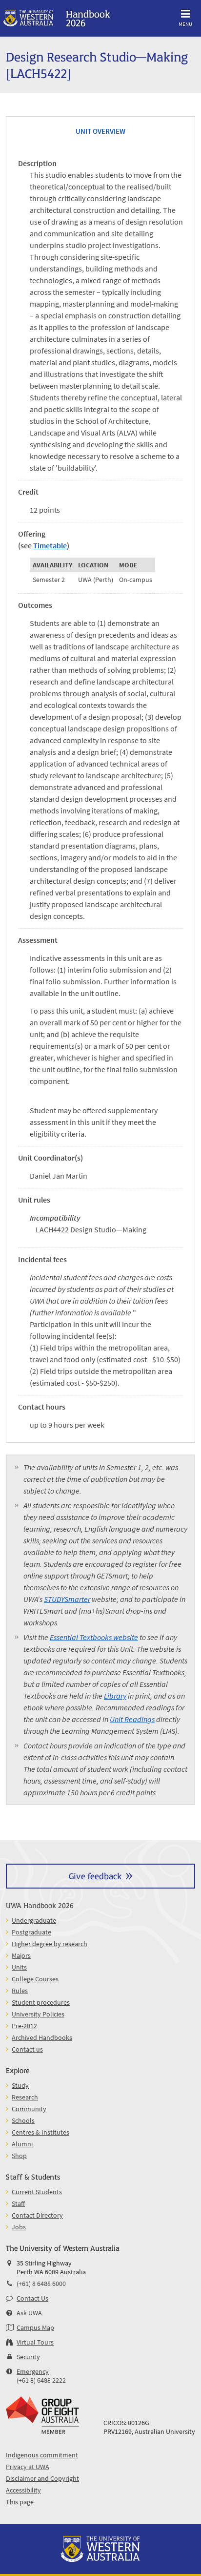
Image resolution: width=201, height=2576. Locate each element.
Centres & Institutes (40, 2132)
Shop (19, 2156)
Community (29, 2109)
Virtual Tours (35, 2342)
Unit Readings (132, 1719)
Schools (23, 2120)
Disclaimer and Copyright (42, 2478)
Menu (185, 24)
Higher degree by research (50, 1944)
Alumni (22, 2144)
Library (115, 1696)
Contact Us (32, 2298)
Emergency (33, 2371)
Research (25, 2097)
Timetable (50, 545)
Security (28, 2357)
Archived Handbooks (42, 2037)
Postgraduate (31, 1932)
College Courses (35, 1979)
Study (20, 2085)
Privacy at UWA (28, 2467)
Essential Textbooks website (94, 1637)
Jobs (19, 2227)
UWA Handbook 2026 (40, 1905)
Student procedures (41, 2002)
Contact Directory (37, 2215)
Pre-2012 (24, 2026)
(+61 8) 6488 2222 (41, 2380)
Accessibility (23, 2490)
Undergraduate (34, 1920)
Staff (18, 2203)
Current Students (37, 2192)
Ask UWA (29, 2313)
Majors (21, 1955)
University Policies (38, 2014)
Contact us (27, 2049)
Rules (20, 1991)
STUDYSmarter (67, 1599)
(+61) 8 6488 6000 (41, 2284)
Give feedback (95, 1876)
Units (19, 1967)
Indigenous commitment (42, 2455)
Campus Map (35, 2327)
